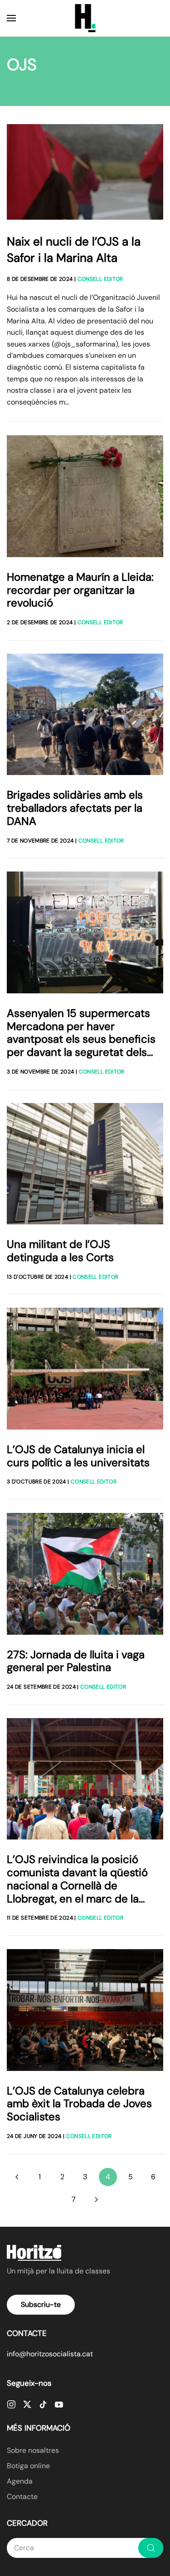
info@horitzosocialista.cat (50, 2354)
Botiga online (28, 2466)
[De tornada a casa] (85, 18)
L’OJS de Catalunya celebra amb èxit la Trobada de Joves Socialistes (79, 2104)
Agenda (20, 2481)
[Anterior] (17, 2177)
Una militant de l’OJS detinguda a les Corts (60, 1251)
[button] (11, 18)
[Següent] (97, 2200)
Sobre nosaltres (33, 2450)
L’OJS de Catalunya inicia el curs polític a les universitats (78, 1456)
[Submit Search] (151, 2548)
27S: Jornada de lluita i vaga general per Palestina (76, 1661)
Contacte (22, 2497)
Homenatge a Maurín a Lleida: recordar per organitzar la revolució (80, 590)
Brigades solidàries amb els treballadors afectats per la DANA (75, 808)
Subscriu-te (41, 2304)
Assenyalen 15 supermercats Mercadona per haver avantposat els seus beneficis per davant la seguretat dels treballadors (81, 1039)
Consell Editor (100, 279)
